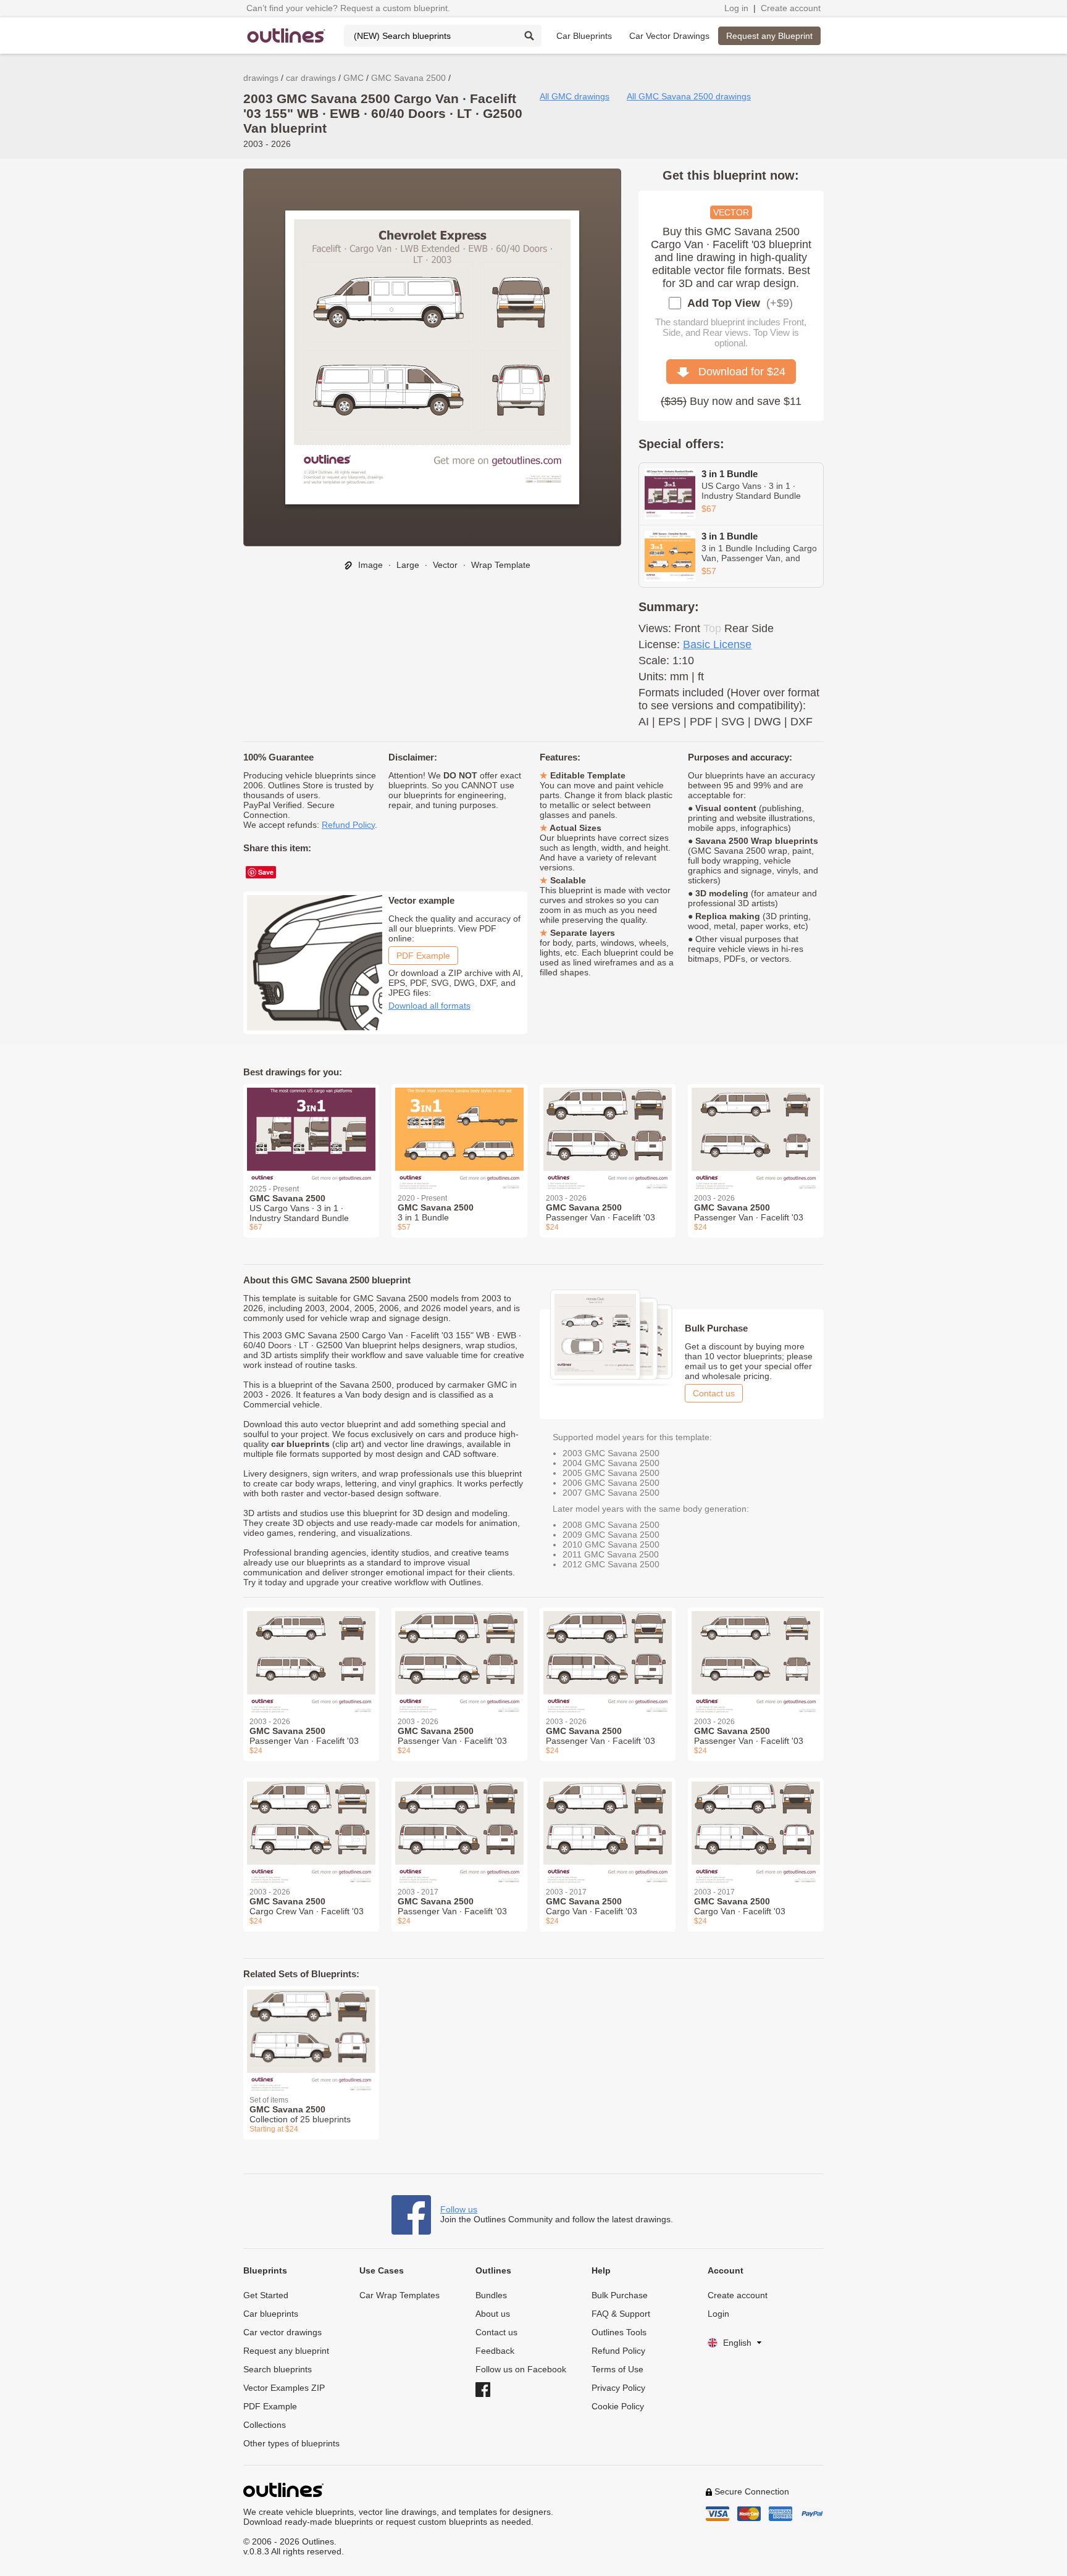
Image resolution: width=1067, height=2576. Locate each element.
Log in (736, 8)
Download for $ (737, 372)
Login (718, 2314)
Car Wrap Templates (400, 2295)
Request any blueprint (286, 2351)
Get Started (266, 2295)
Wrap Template (501, 565)
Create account (791, 8)
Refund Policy (348, 825)
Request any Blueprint (769, 36)
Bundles (491, 2295)
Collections (265, 2425)
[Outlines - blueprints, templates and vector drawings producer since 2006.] (287, 35)
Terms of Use (617, 2369)
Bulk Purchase (620, 2295)
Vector (445, 565)
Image (369, 565)
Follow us (459, 2209)
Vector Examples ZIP (284, 2388)
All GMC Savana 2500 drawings (689, 96)
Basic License (717, 644)
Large (408, 565)
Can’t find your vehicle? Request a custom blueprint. (348, 8)
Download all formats (429, 1006)
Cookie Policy (618, 2406)
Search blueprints (278, 2369)
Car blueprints (271, 2314)
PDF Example (423, 956)
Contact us (714, 1393)
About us (493, 2314)
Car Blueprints (584, 36)
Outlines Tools (619, 2332)
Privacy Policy (618, 2388)
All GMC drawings (575, 96)
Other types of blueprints (291, 2443)
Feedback (495, 2351)
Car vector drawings (282, 2332)
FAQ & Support (621, 2314)
